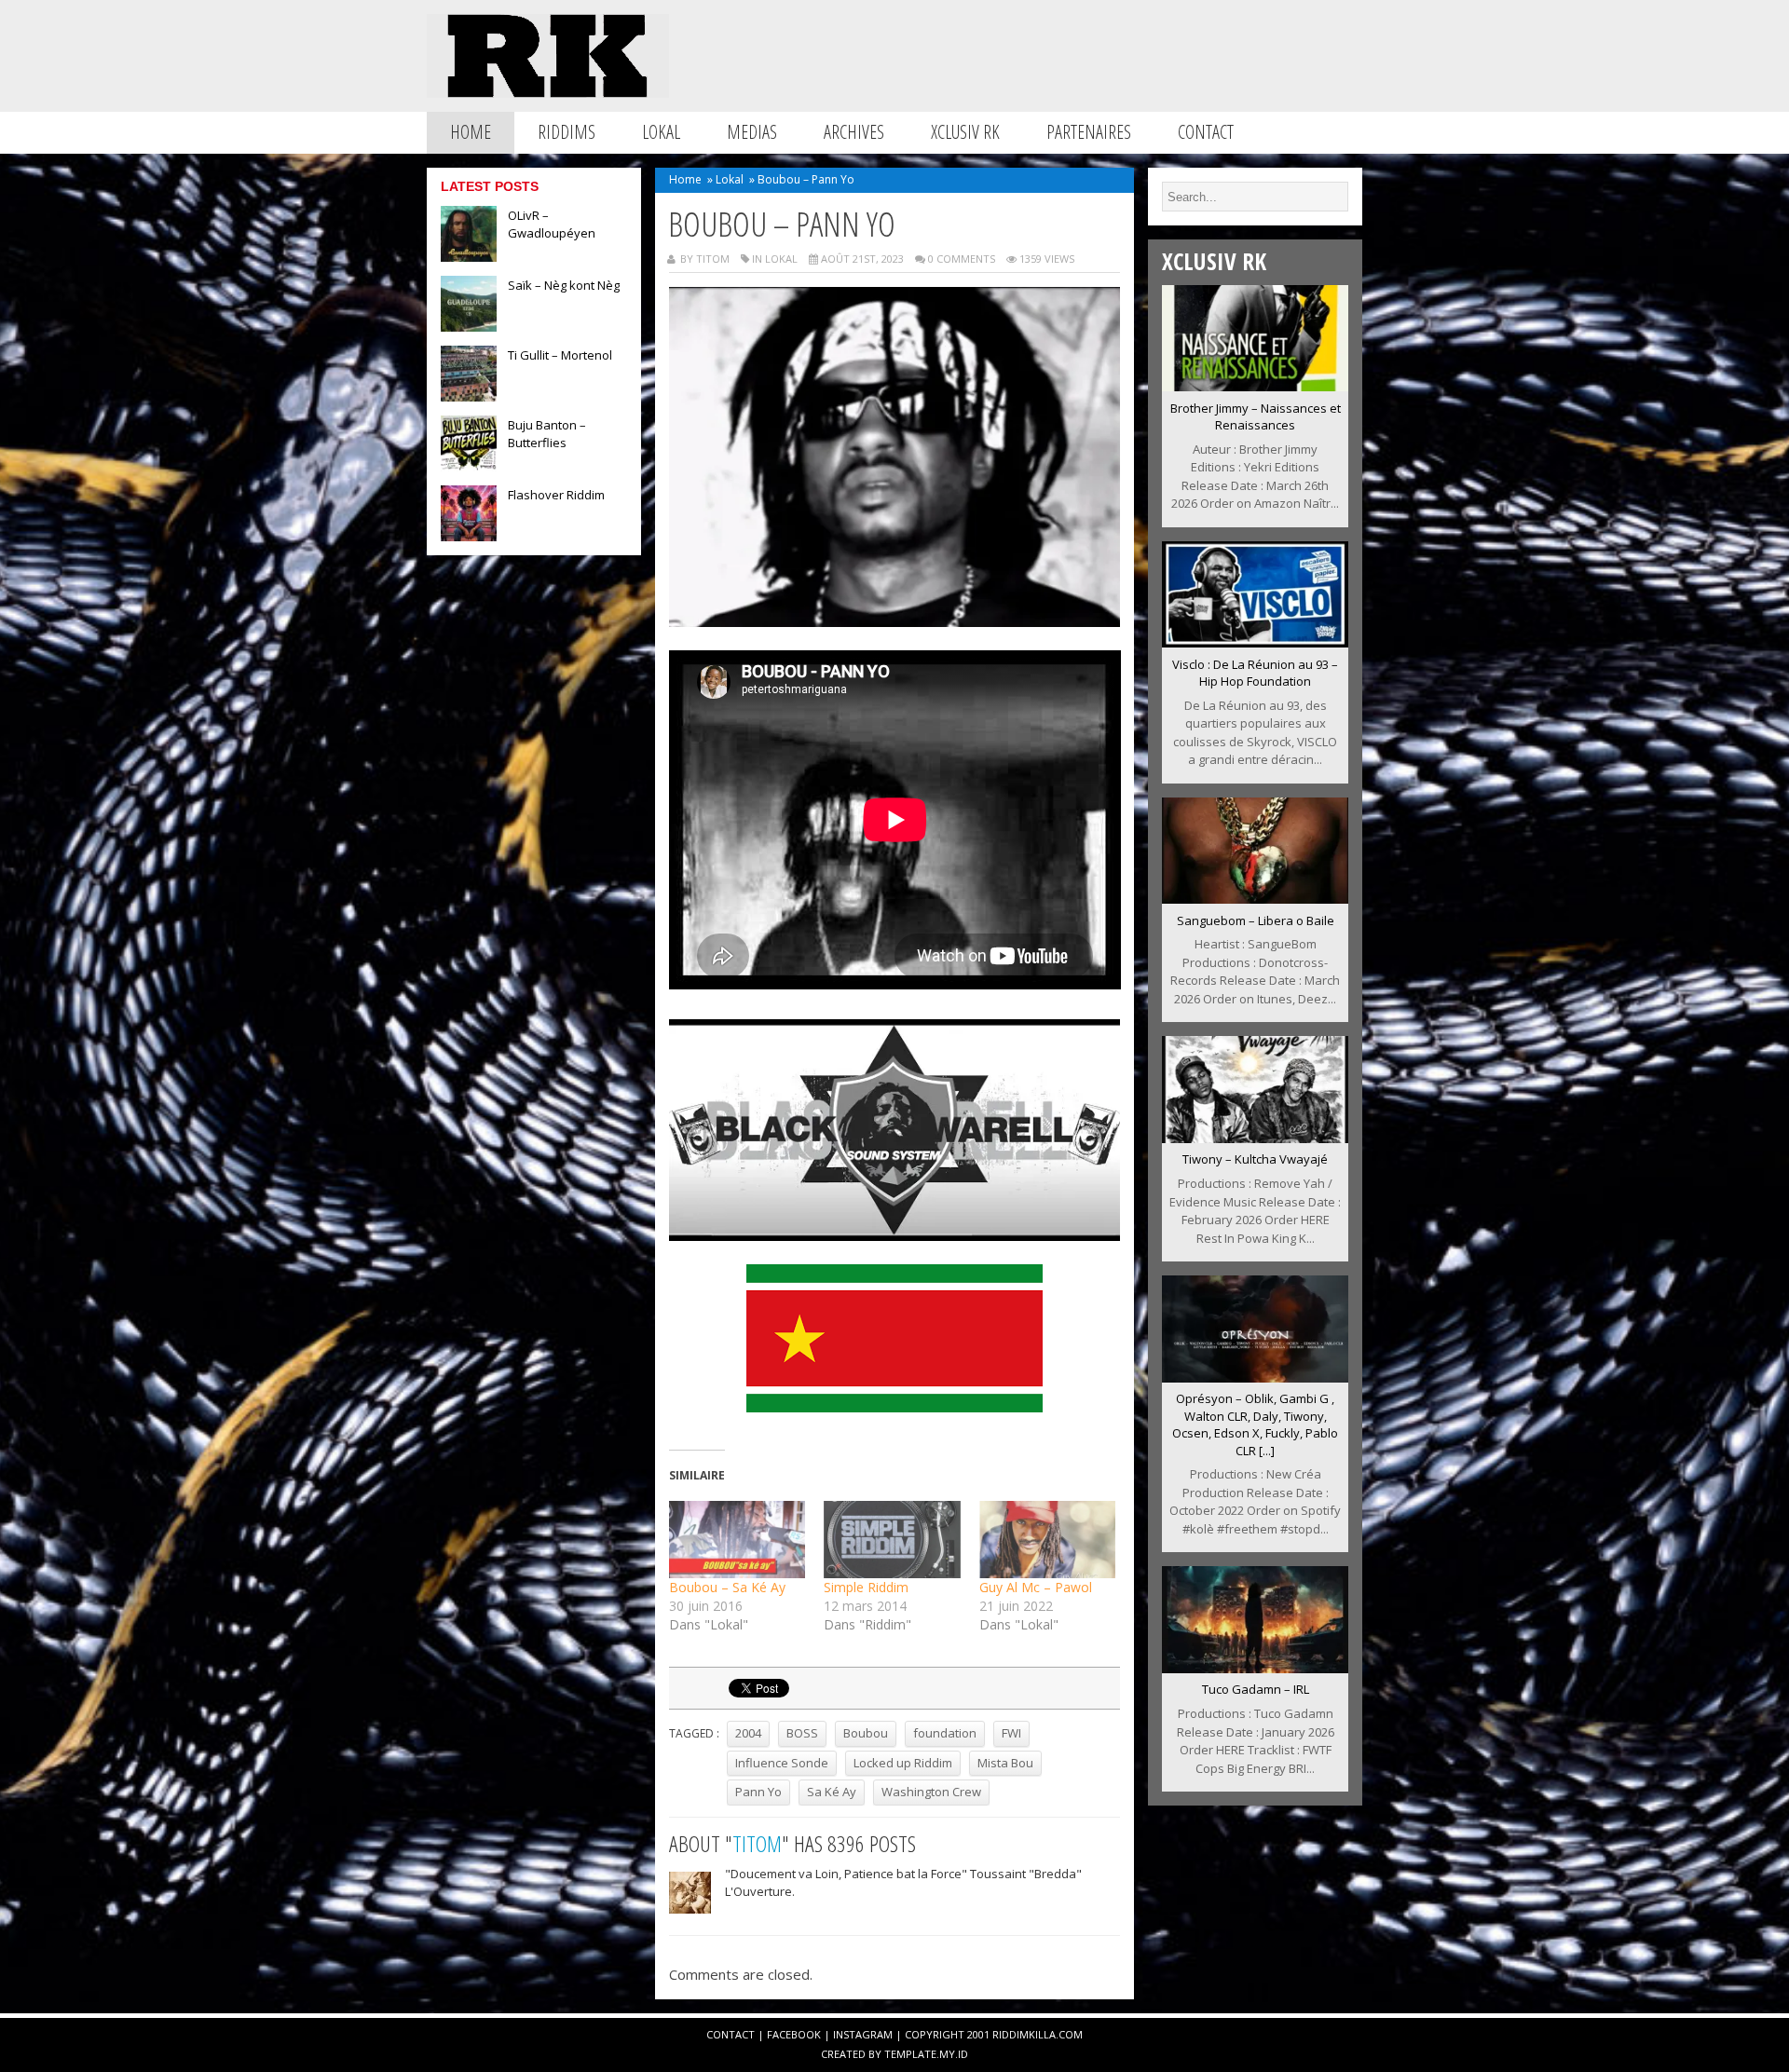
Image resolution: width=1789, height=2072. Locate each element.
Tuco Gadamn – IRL (1256, 1689)
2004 (748, 1733)
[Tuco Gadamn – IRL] (1255, 1668)
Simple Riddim (866, 1587)
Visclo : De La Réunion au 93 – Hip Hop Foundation (1255, 673)
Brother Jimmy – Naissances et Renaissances (1256, 417)
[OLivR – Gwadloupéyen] (469, 256)
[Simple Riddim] (892, 1540)
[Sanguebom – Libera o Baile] (1255, 898)
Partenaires (1089, 132)
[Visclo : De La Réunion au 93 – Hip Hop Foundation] (1255, 642)
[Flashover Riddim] (469, 536)
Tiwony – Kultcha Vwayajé (1255, 1159)
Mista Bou (1005, 1763)
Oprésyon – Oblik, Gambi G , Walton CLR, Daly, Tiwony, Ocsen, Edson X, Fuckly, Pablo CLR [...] (1255, 1424)
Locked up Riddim (903, 1763)
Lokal (661, 132)
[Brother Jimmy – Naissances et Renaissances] (1255, 386)
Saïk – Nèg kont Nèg (564, 285)
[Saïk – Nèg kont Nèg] (469, 326)
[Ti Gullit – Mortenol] (469, 396)
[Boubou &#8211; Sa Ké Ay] (737, 1540)
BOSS (802, 1733)
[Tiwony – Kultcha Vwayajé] (1255, 1138)
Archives (854, 132)
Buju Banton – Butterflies (547, 434)
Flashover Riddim (556, 495)
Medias (752, 132)
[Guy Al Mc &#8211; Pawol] (1048, 1540)
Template (910, 2054)
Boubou (866, 1733)
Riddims (567, 132)
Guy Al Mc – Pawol (1036, 1587)
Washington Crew (931, 1792)
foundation (945, 1733)
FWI (1011, 1733)
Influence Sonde (782, 1763)
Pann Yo (758, 1792)
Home (471, 132)
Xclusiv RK (965, 132)
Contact (1206, 132)
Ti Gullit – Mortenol (560, 355)
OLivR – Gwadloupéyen (552, 224)
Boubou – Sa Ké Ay (727, 1587)
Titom (757, 1843)
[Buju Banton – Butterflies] (469, 466)
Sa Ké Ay (832, 1792)
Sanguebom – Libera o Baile (1256, 920)
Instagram (863, 2034)
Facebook (794, 2034)
